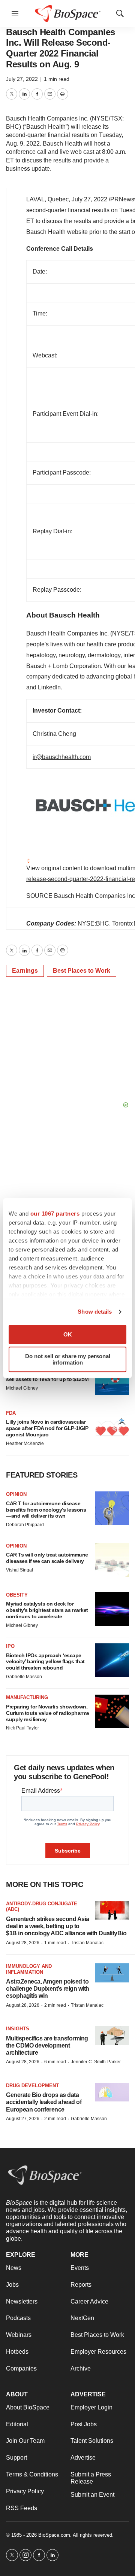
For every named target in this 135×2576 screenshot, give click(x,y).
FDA (11, 1413)
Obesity (17, 1595)
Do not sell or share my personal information (68, 1359)
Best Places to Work (82, 971)
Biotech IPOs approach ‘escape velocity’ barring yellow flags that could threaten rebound (45, 1662)
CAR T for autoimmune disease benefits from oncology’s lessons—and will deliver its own (46, 1510)
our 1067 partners (55, 1214)
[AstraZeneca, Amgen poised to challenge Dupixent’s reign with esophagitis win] (112, 1973)
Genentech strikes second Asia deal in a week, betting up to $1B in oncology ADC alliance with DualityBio (66, 1926)
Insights (18, 2029)
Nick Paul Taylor (22, 1728)
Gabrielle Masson (24, 1677)
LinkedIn (49, 687)
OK (68, 1334)
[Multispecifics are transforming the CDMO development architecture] (112, 2035)
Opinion (16, 1494)
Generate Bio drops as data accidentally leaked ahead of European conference (44, 2102)
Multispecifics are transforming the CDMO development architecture (47, 2045)
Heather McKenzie (25, 1444)
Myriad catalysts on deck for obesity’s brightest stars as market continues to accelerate (47, 1610)
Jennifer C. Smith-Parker (96, 2062)
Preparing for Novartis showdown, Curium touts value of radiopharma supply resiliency (48, 1713)
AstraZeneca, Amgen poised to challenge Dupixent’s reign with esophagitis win (48, 1989)
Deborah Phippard (25, 1525)
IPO (10, 1646)
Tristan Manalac (87, 1943)
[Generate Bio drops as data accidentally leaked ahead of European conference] (112, 2092)
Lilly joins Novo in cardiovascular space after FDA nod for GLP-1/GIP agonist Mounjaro (47, 1428)
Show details (95, 1312)
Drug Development (32, 2086)
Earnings (25, 971)
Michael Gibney (22, 1388)
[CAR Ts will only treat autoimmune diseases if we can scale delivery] (112, 1560)
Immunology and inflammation (29, 1969)
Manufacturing (27, 1697)
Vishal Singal (19, 1570)
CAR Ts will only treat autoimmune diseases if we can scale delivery (47, 1558)
